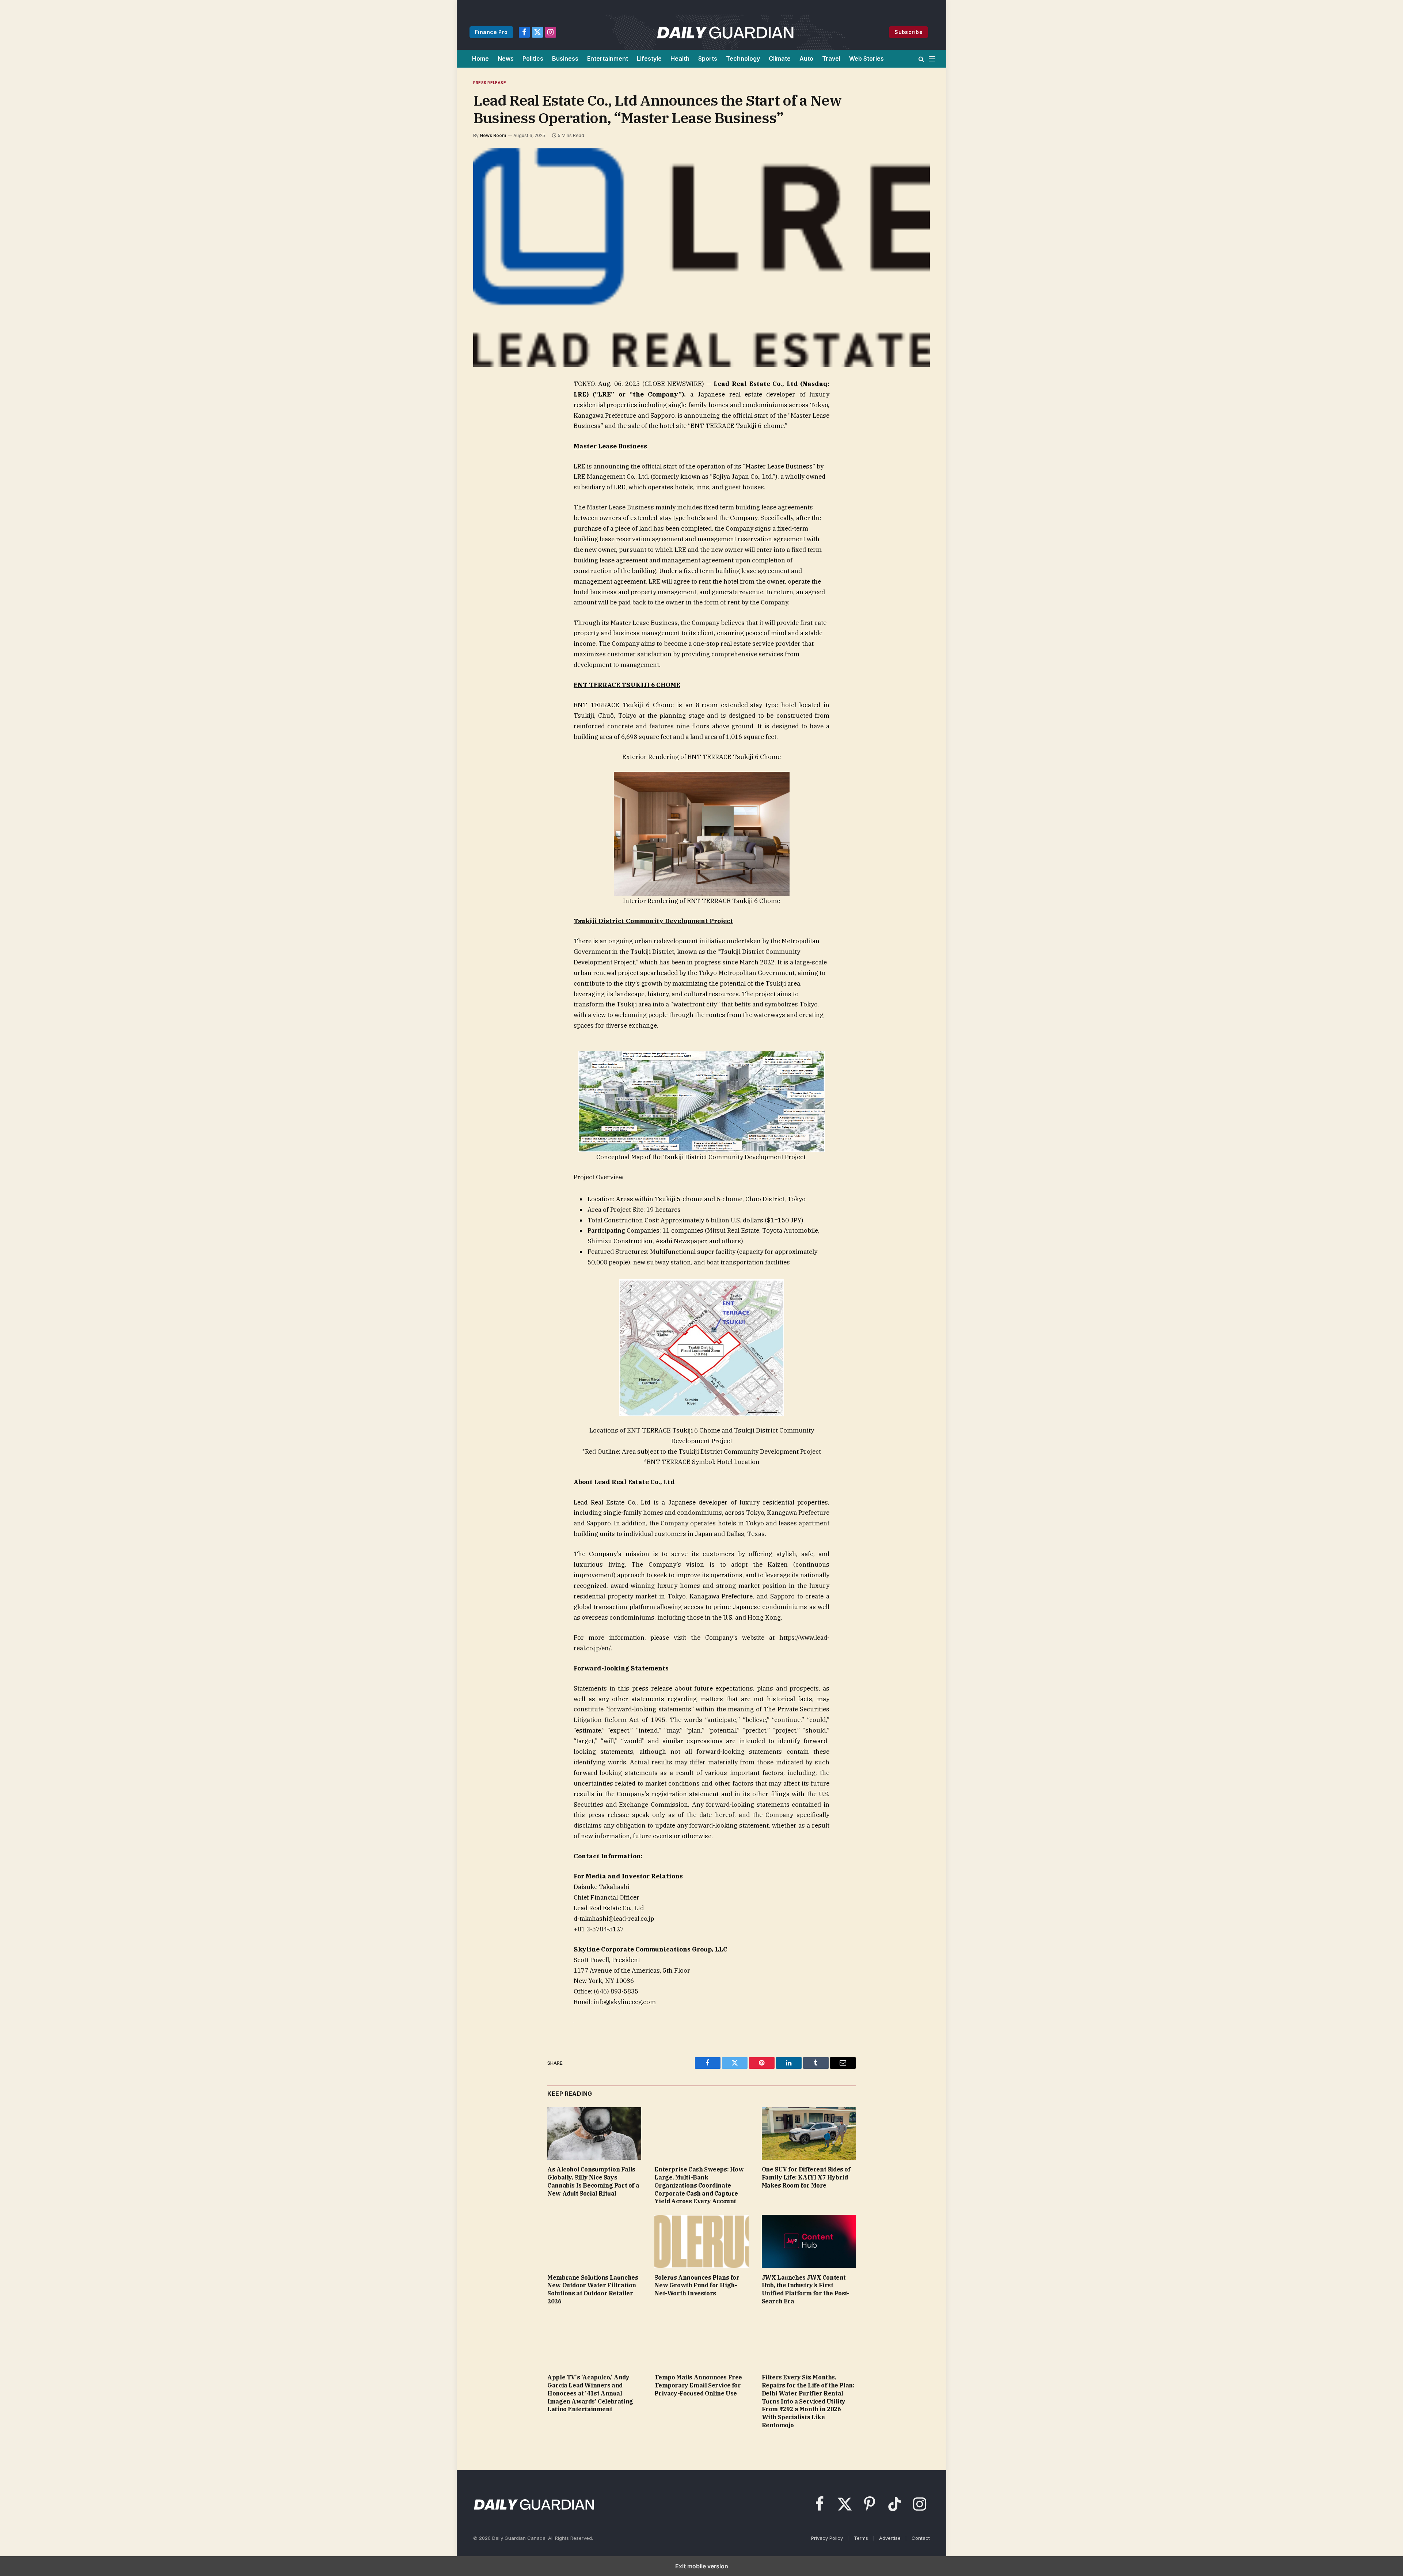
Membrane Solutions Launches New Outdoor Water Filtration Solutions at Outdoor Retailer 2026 (593, 2289)
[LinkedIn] (488, 436)
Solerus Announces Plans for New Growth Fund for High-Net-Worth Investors (697, 2285)
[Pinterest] (488, 452)
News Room (493, 135)
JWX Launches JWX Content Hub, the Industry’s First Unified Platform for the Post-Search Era (806, 2289)
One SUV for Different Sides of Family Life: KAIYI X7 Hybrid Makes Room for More (806, 2177)
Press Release (490, 83)
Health (680, 58)
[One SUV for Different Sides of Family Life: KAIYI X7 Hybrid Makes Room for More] (809, 2134)
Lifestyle (649, 58)
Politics (533, 58)
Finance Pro (491, 32)
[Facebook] (488, 402)
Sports (708, 58)
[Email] (488, 469)
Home (480, 58)
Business (565, 58)
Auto (806, 58)
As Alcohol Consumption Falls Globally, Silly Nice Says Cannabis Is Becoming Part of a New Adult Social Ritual (593, 2181)
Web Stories (866, 58)
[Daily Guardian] (725, 32)
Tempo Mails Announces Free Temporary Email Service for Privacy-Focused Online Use (698, 2385)
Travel (831, 58)
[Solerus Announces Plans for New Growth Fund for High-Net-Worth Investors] (701, 2241)
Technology (743, 58)
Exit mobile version (702, 2566)
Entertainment (608, 58)
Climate (780, 58)
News (506, 58)
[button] (921, 59)
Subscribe (908, 32)
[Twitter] (488, 419)
